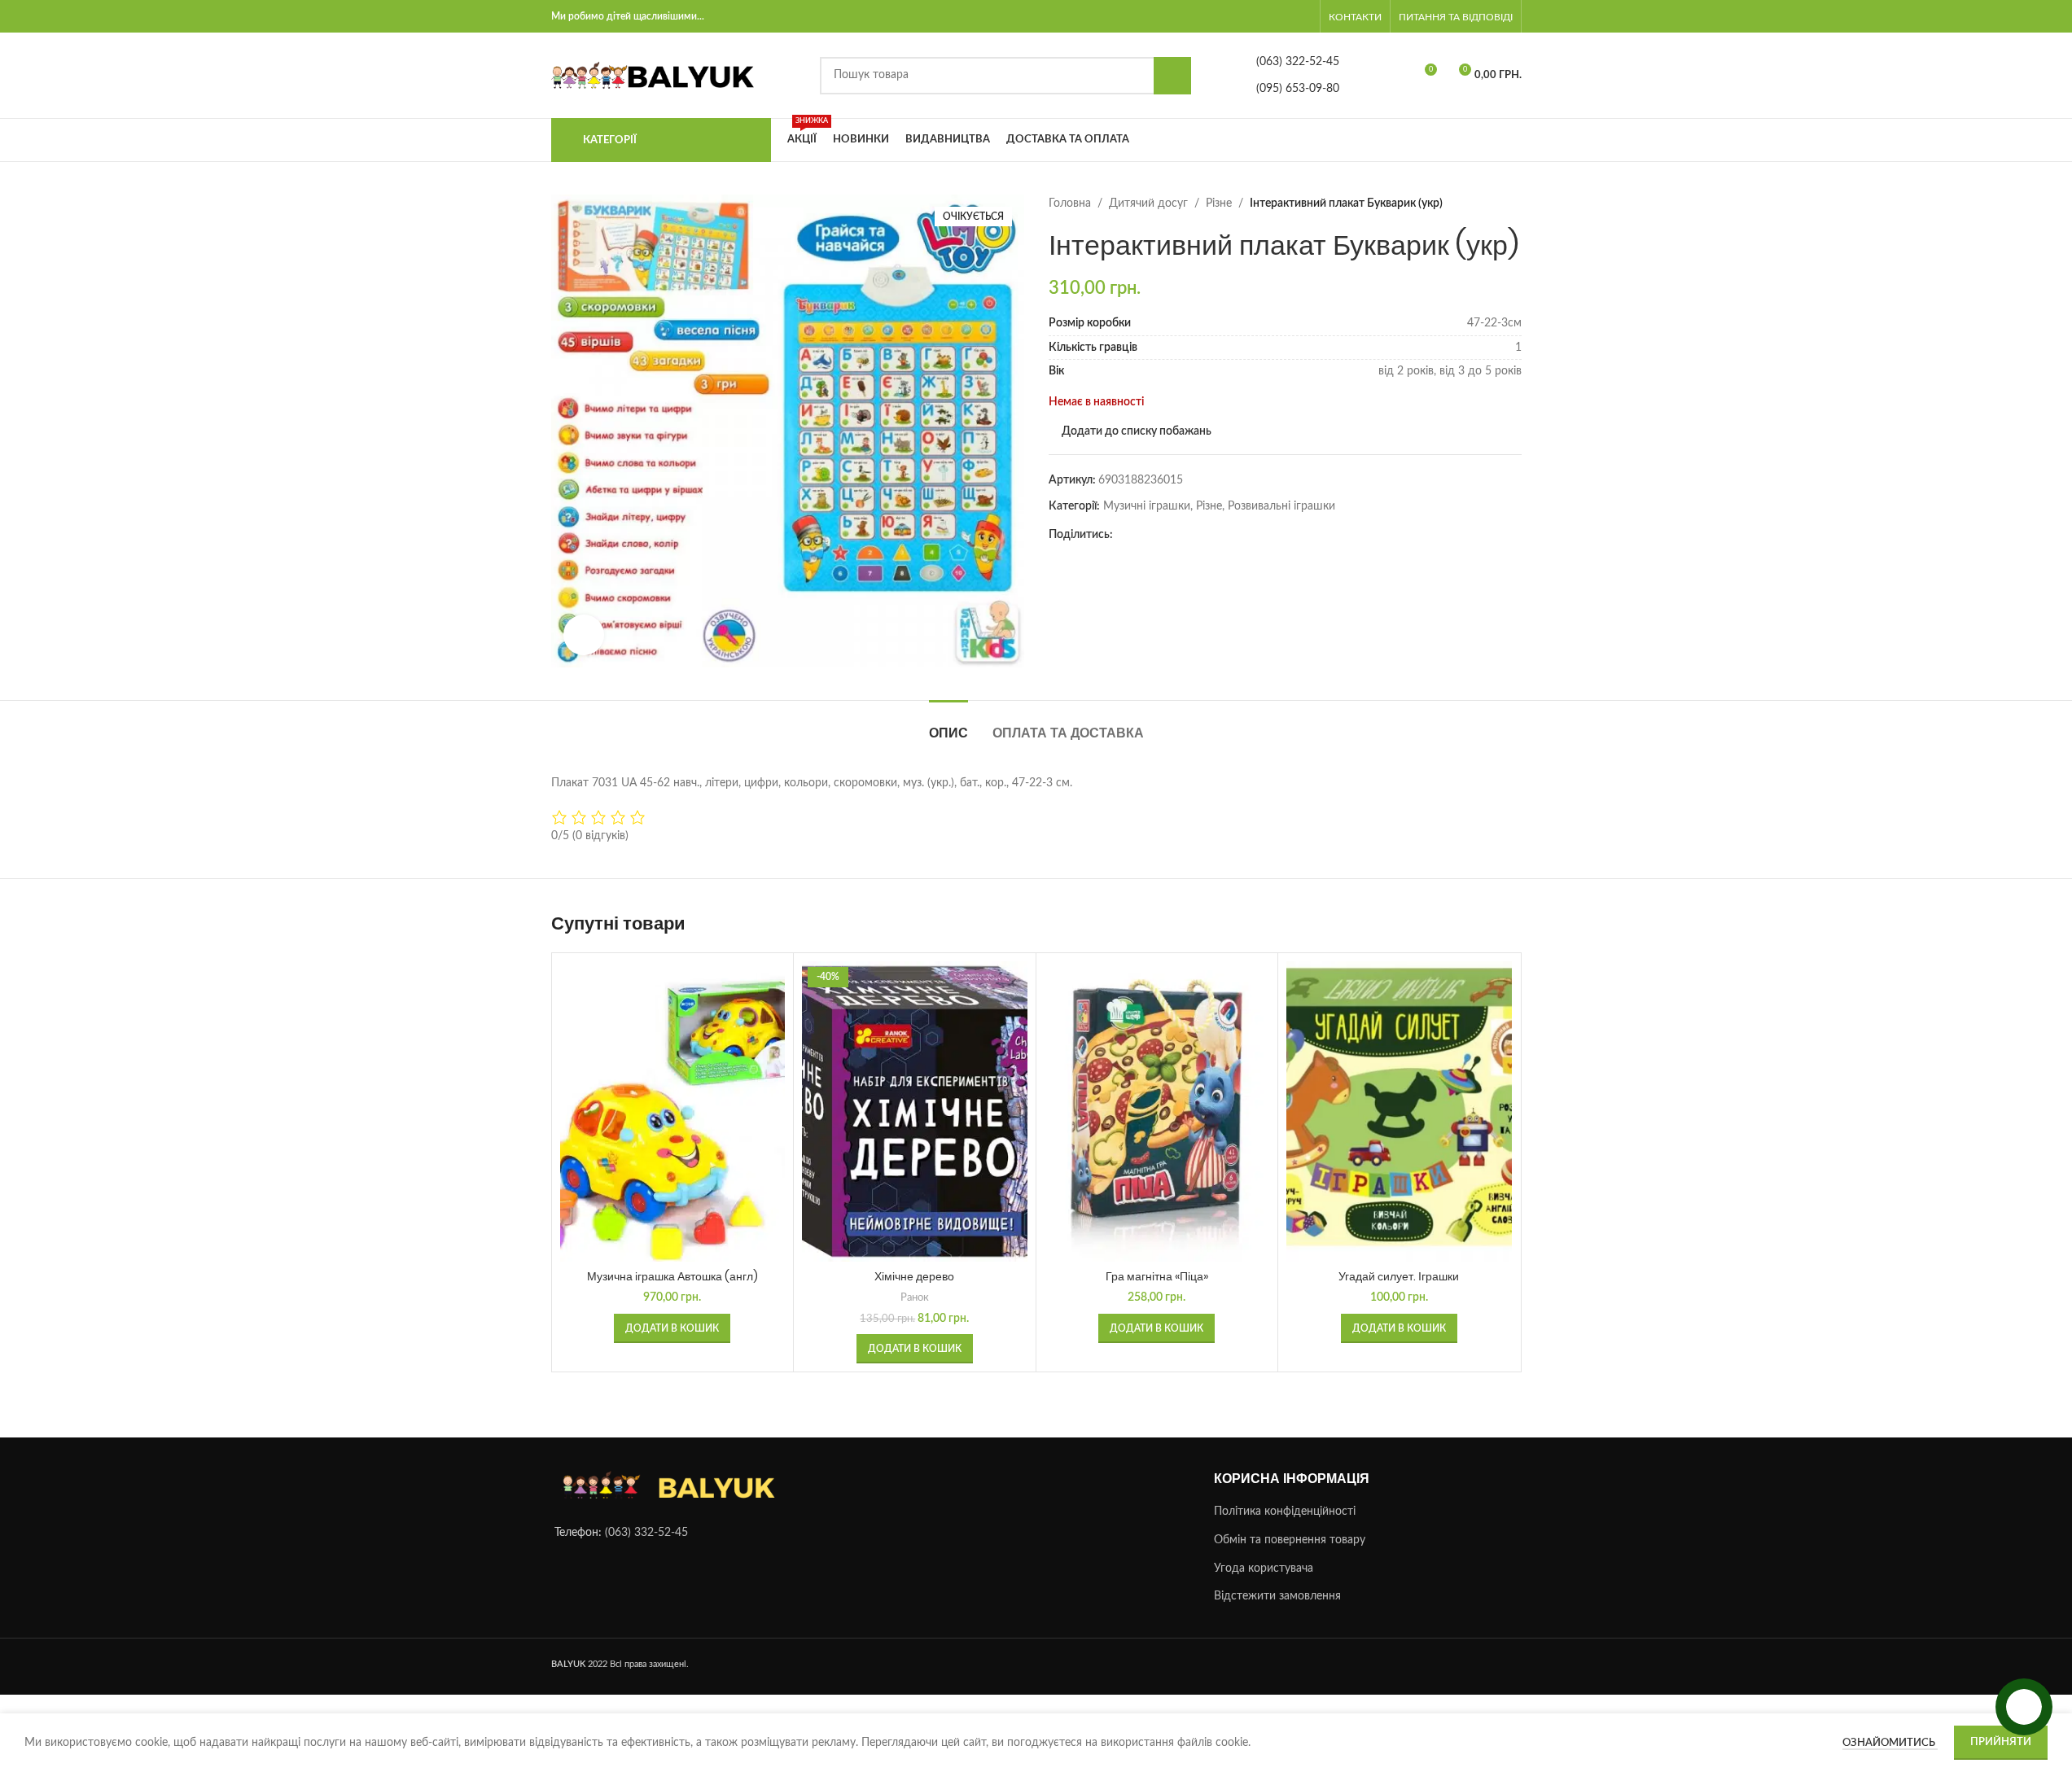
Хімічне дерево (914, 1276)
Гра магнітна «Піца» (1157, 1276)
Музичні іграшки (1147, 506)
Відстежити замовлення (1277, 1597)
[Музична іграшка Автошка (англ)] (673, 1111)
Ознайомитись (1890, 1743)
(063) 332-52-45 (646, 1534)
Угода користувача (1264, 1569)
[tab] (948, 725)
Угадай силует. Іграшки (1399, 1276)
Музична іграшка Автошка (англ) (672, 1276)
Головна (1070, 203)
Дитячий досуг (1148, 203)
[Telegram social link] (1142, 535)
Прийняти (2001, 1742)
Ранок (915, 1297)
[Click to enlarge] (584, 635)
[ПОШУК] (1172, 76)
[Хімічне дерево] (915, 1111)
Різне (1219, 203)
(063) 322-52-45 (1298, 62)
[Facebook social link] (1123, 535)
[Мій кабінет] (1307, 16)
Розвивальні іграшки (1281, 506)
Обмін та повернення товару (1290, 1540)
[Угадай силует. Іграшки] (1399, 1111)
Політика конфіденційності (1285, 1512)
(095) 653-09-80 (1298, 89)
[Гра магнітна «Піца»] (1157, 1111)
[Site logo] (653, 75)
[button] (672, 1328)
